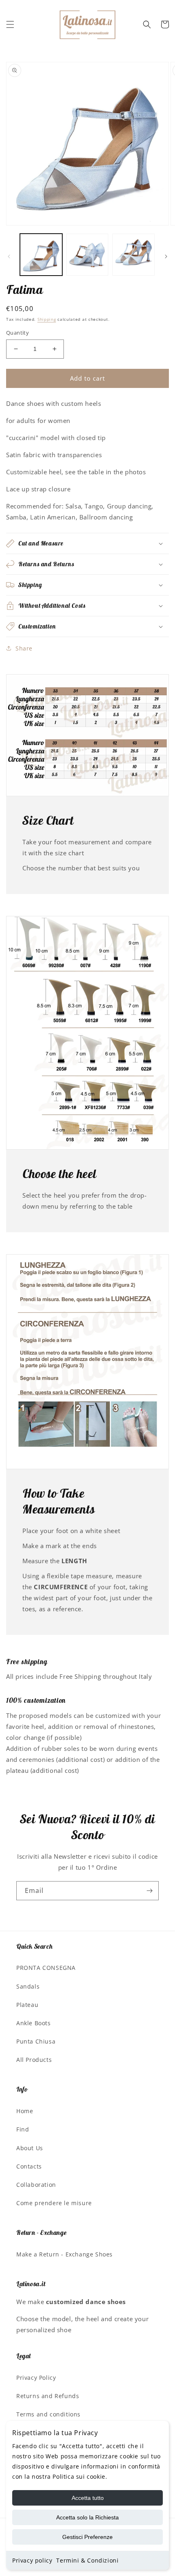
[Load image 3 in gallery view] (133, 255)
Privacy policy (32, 2560)
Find (23, 2129)
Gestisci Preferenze (87, 2537)
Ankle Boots (34, 2023)
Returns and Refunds (48, 2396)
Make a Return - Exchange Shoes (65, 2254)
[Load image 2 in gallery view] (87, 255)
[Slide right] (166, 256)
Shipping (47, 319)
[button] (10, 24)
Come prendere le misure (54, 2203)
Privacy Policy (36, 2378)
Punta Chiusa (36, 2041)
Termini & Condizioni (87, 2560)
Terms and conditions (48, 2414)
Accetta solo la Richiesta (87, 2517)
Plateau (27, 2005)
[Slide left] (9, 256)
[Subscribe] (149, 1891)
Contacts (29, 2166)
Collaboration (36, 2185)
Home (25, 2111)
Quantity (17, 333)
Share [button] (24, 648)
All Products (34, 2060)
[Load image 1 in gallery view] (41, 255)
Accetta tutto (88, 2498)
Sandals (28, 1986)
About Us (30, 2148)
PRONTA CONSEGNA (46, 1968)
